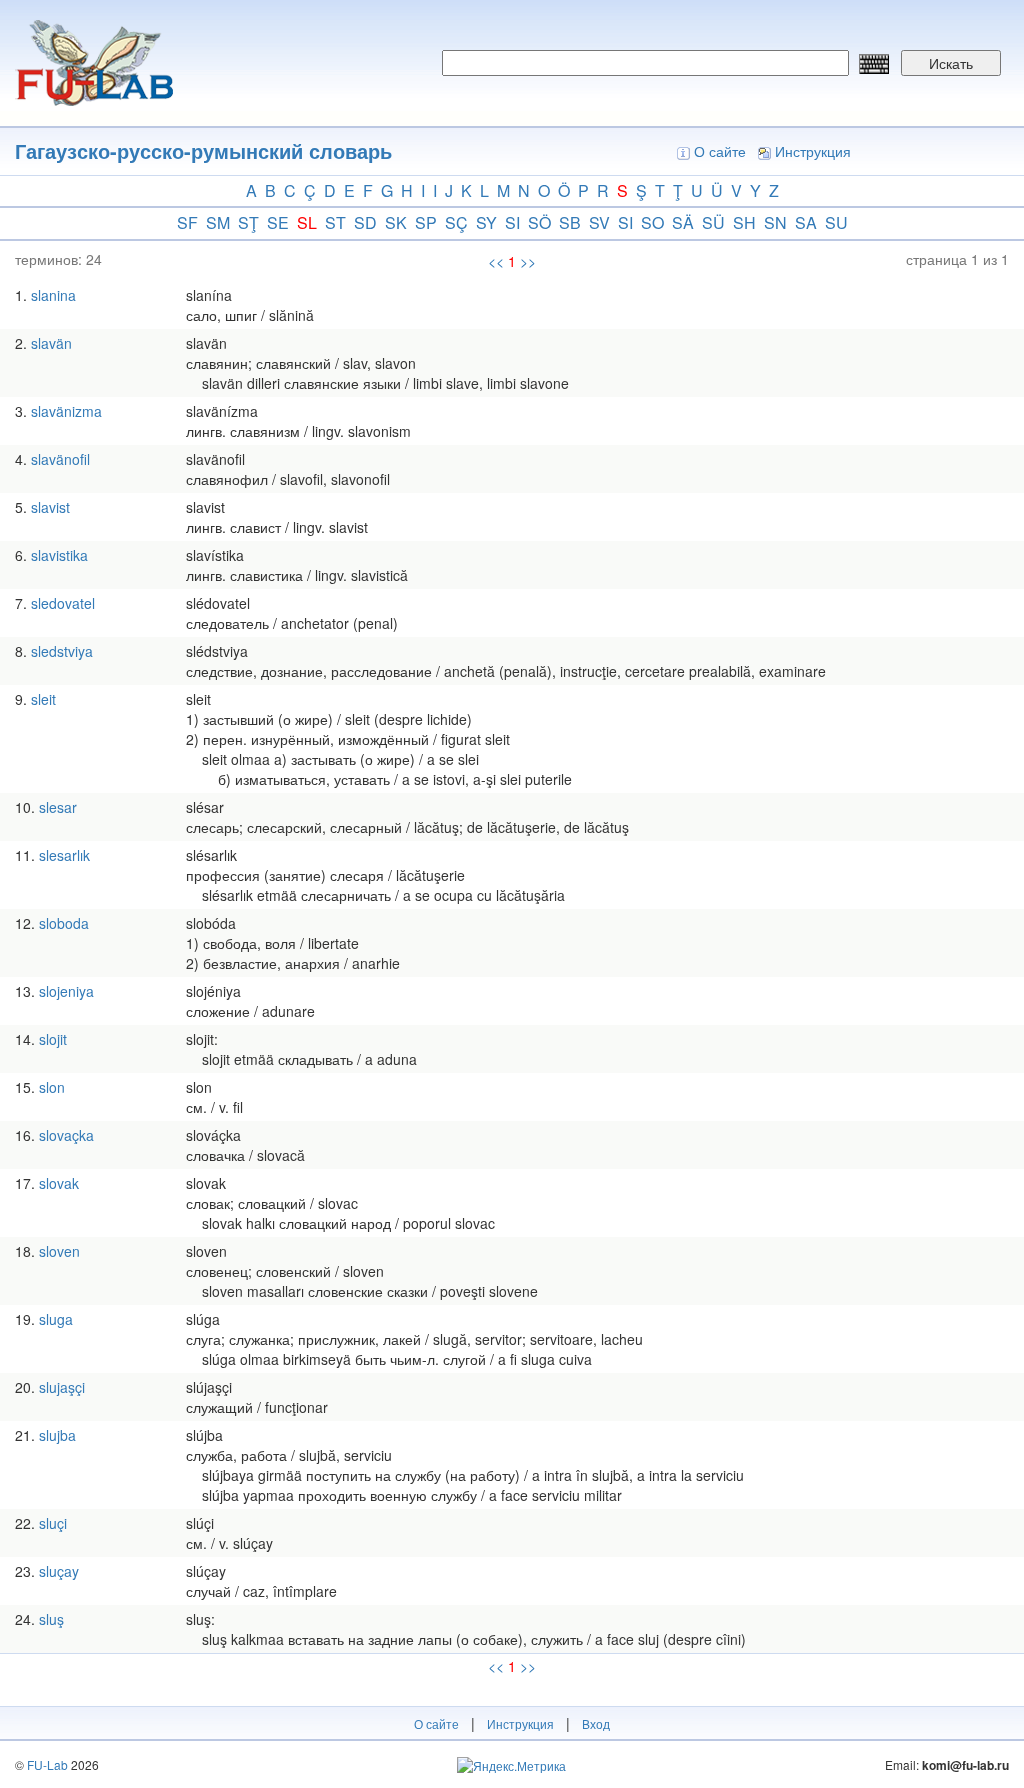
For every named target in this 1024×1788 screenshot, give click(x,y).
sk (396, 222)
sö (539, 222)
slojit (53, 1039)
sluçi (53, 1523)
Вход (596, 1723)
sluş (51, 1619)
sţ (248, 222)
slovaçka (66, 1135)
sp (426, 222)
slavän (51, 343)
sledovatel (63, 603)
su (836, 222)
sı (625, 222)
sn (775, 222)
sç (456, 222)
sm (218, 222)
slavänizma (66, 411)
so (652, 222)
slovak (59, 1183)
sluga (56, 1319)
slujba (57, 1435)
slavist (50, 507)
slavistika (59, 555)
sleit (43, 699)
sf (187, 222)
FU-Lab (47, 1764)
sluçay (59, 1571)
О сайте (720, 151)
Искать (951, 63)
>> (528, 261)
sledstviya (62, 651)
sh (744, 222)
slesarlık (64, 855)
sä (683, 222)
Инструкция (813, 151)
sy (486, 222)
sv (599, 222)
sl (307, 222)
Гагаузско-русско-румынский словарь (203, 150)
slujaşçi (62, 1387)
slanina (53, 295)
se (278, 222)
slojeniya (66, 991)
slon (52, 1087)
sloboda (64, 923)
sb (570, 222)
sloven (59, 1251)
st (335, 222)
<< (496, 261)
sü (713, 222)
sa (806, 222)
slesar (58, 807)
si (512, 222)
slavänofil (60, 459)
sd (365, 222)
